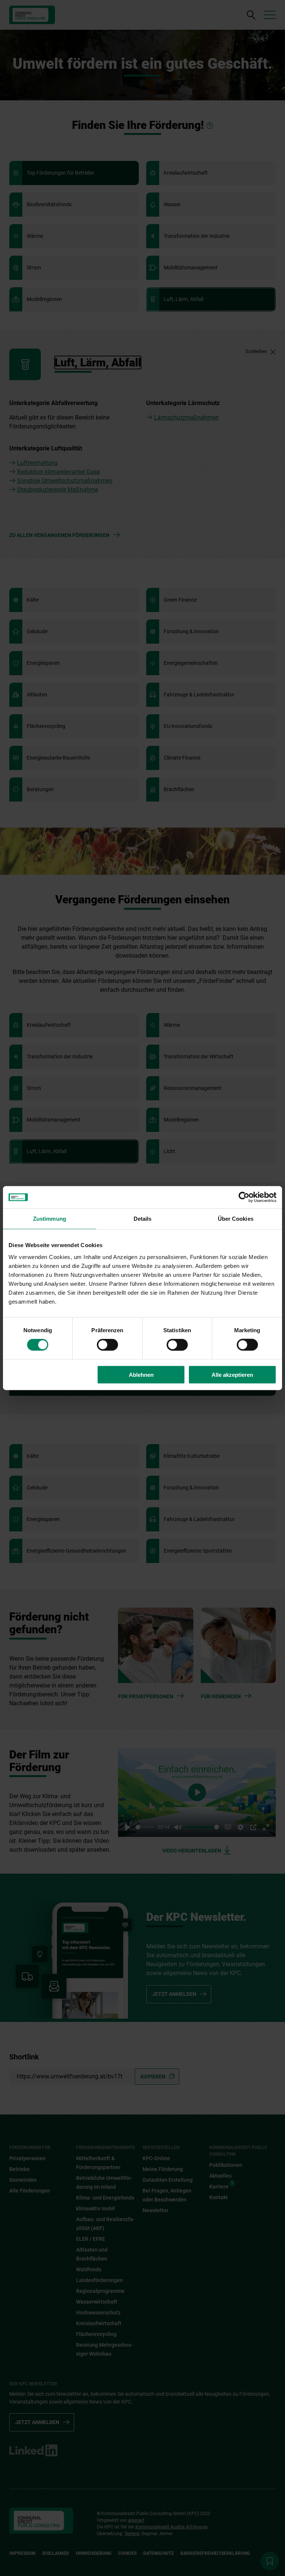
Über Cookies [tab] (236, 1219)
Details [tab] (143, 1219)
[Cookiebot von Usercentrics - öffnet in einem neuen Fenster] (244, 1197)
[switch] (107, 1345)
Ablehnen (141, 1374)
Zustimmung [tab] (50, 1219)
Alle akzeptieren (232, 1374)
